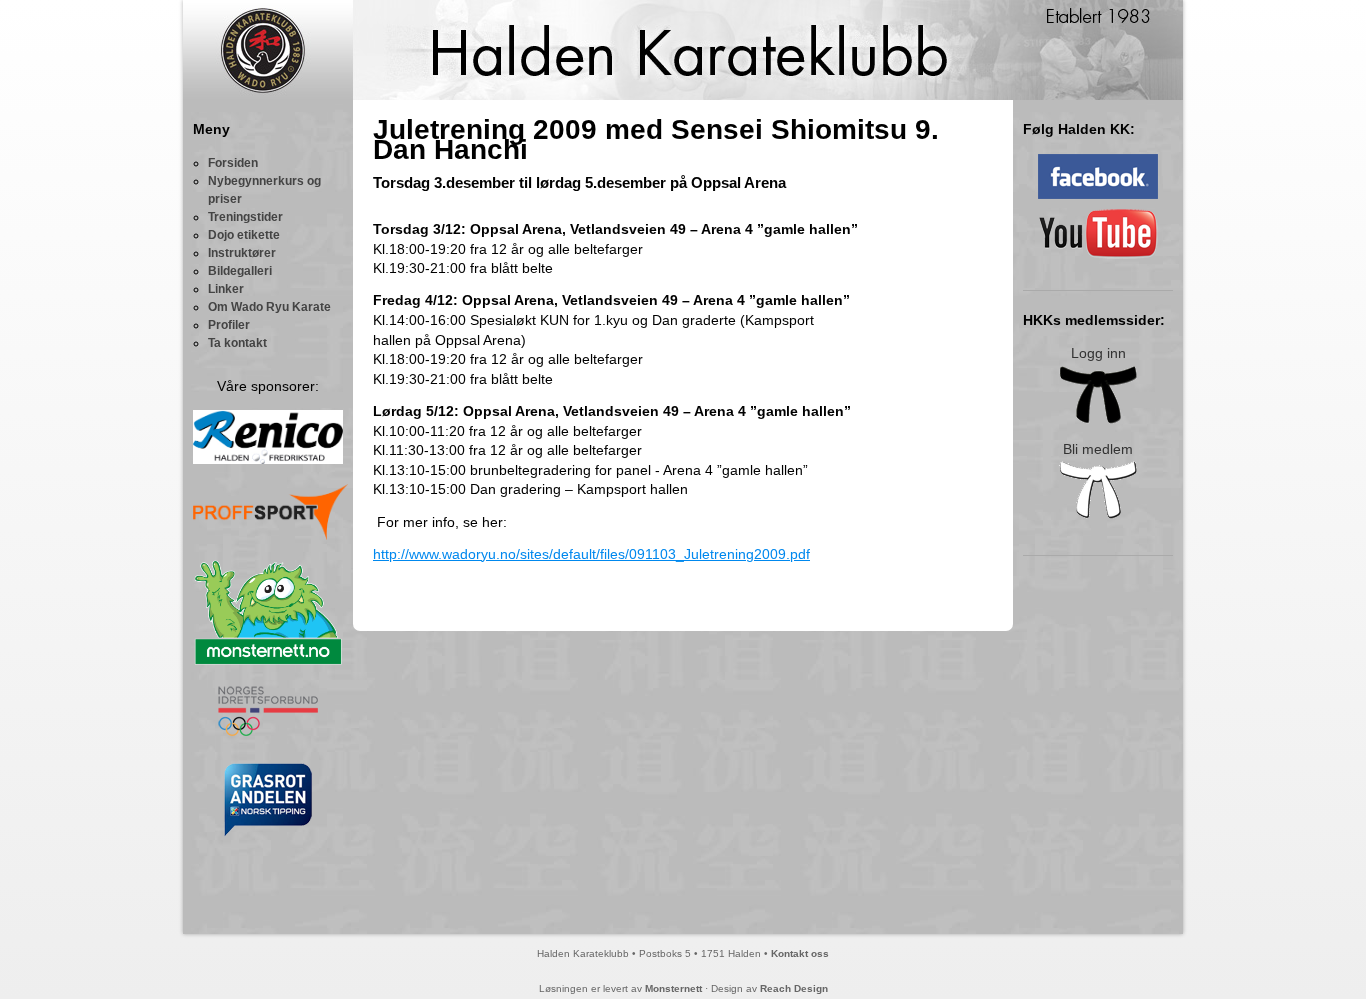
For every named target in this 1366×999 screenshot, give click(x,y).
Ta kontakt (237, 343)
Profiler (229, 325)
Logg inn (1098, 353)
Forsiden (233, 163)
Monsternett (673, 988)
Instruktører (242, 253)
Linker (226, 289)
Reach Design (794, 988)
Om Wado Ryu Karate (269, 307)
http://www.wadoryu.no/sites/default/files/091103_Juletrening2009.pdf (591, 554)
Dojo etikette (244, 235)
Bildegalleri (240, 271)
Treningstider (245, 217)
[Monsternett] (268, 661)
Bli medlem (1098, 449)
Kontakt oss (800, 953)
